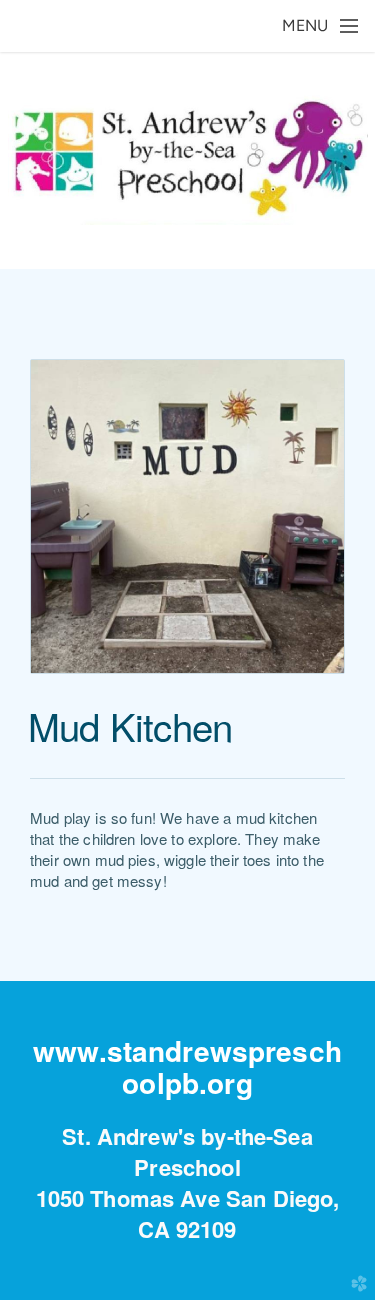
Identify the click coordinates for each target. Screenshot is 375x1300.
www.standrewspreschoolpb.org (187, 1066)
